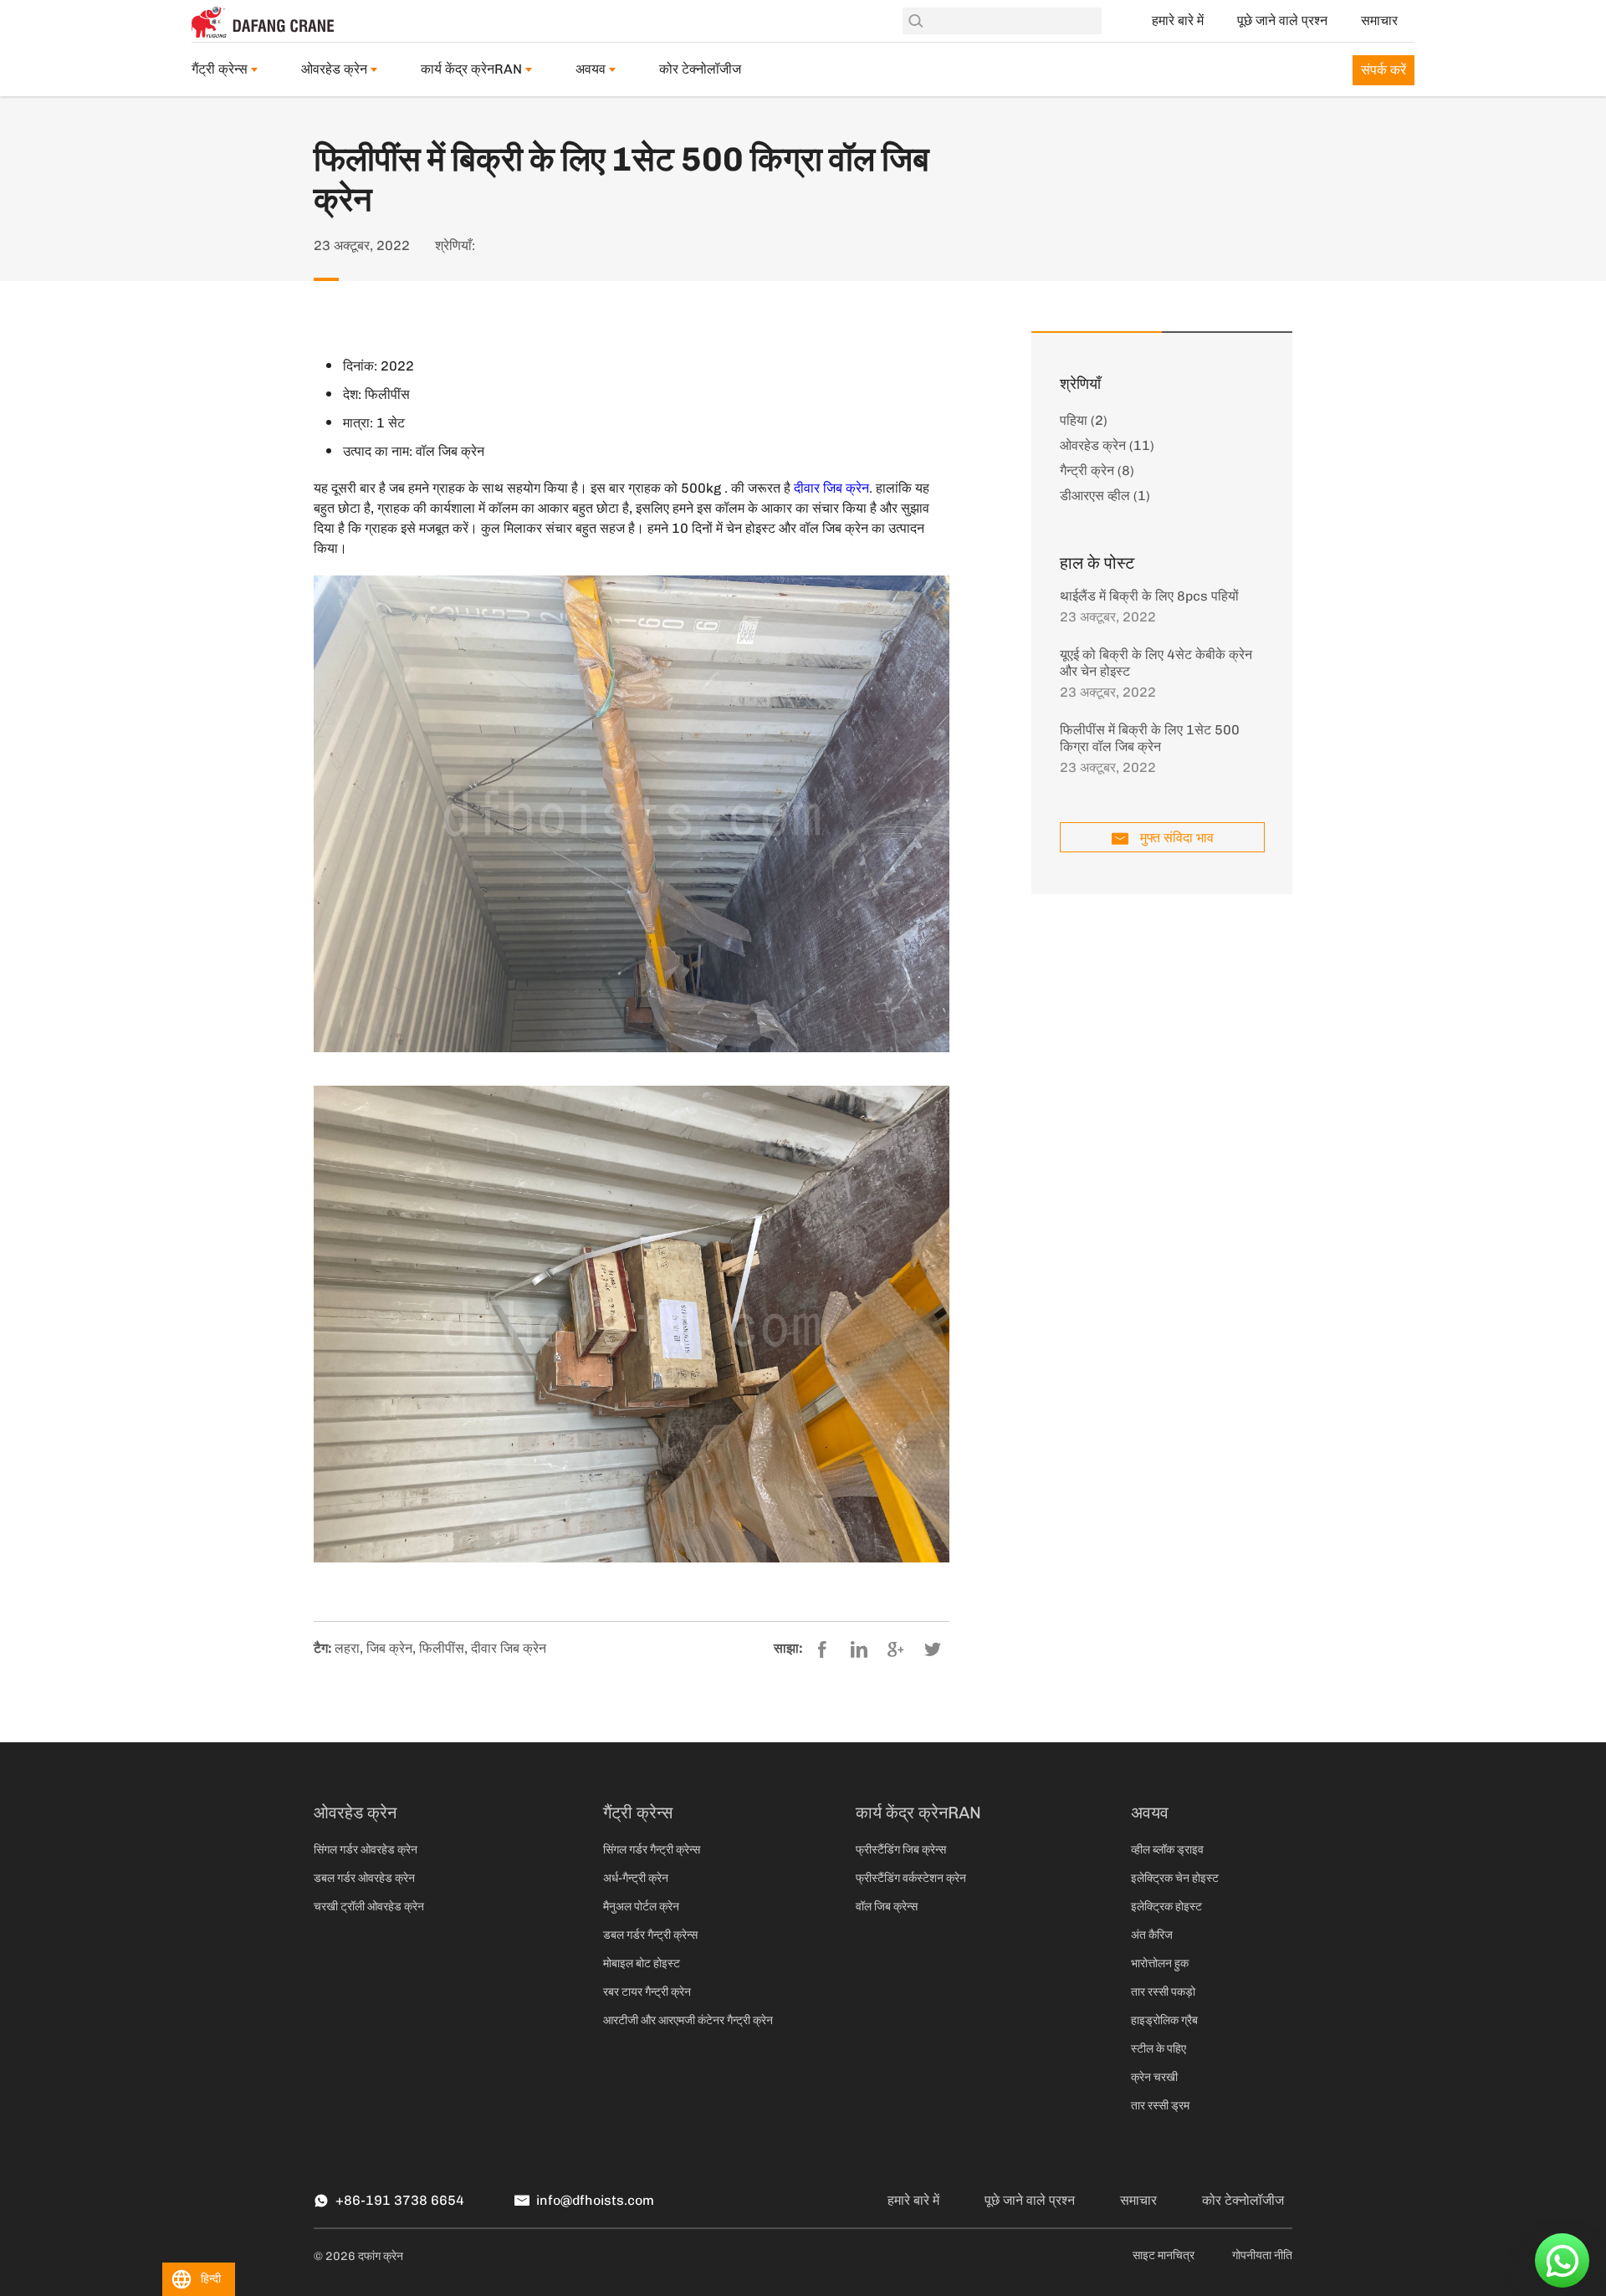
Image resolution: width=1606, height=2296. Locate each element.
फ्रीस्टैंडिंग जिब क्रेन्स (901, 1850)
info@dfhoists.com (595, 2200)
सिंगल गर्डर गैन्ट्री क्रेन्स (652, 1850)
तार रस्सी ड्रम (1160, 2106)
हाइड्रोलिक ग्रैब (1164, 2020)
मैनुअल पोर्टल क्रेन (641, 1907)
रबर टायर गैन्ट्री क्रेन (647, 1992)
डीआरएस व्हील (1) (1105, 496)
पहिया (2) (1084, 420)
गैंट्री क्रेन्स (220, 69)
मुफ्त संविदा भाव (1177, 838)
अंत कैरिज (1152, 1935)
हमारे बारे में (1178, 20)
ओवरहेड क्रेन (334, 69)
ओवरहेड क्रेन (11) (1107, 445)
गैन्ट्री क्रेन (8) (1097, 470)
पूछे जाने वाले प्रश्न (1282, 20)
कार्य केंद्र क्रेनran (471, 69)
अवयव (591, 69)
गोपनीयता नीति (1262, 2255)
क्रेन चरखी (1154, 2077)
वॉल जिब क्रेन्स (887, 1907)
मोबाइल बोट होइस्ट (642, 1964)
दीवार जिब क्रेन (831, 488)
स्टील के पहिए (1158, 2049)
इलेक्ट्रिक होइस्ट (1166, 1907)
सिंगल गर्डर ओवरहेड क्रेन (366, 1850)
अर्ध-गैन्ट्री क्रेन (636, 1878)
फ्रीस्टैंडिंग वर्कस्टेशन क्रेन (911, 1878)
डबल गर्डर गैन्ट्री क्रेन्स (650, 1935)
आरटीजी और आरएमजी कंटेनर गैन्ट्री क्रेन (688, 2020)
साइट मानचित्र (1164, 2255)
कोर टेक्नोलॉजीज (700, 69)
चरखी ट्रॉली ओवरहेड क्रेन (369, 1907)
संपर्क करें (1384, 70)
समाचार (1379, 20)
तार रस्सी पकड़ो (1163, 1992)
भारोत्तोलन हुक (1160, 1964)
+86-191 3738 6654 (400, 2200)
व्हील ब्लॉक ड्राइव (1167, 1850)
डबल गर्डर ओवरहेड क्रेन (364, 1878)
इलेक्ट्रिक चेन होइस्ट (1175, 1878)
